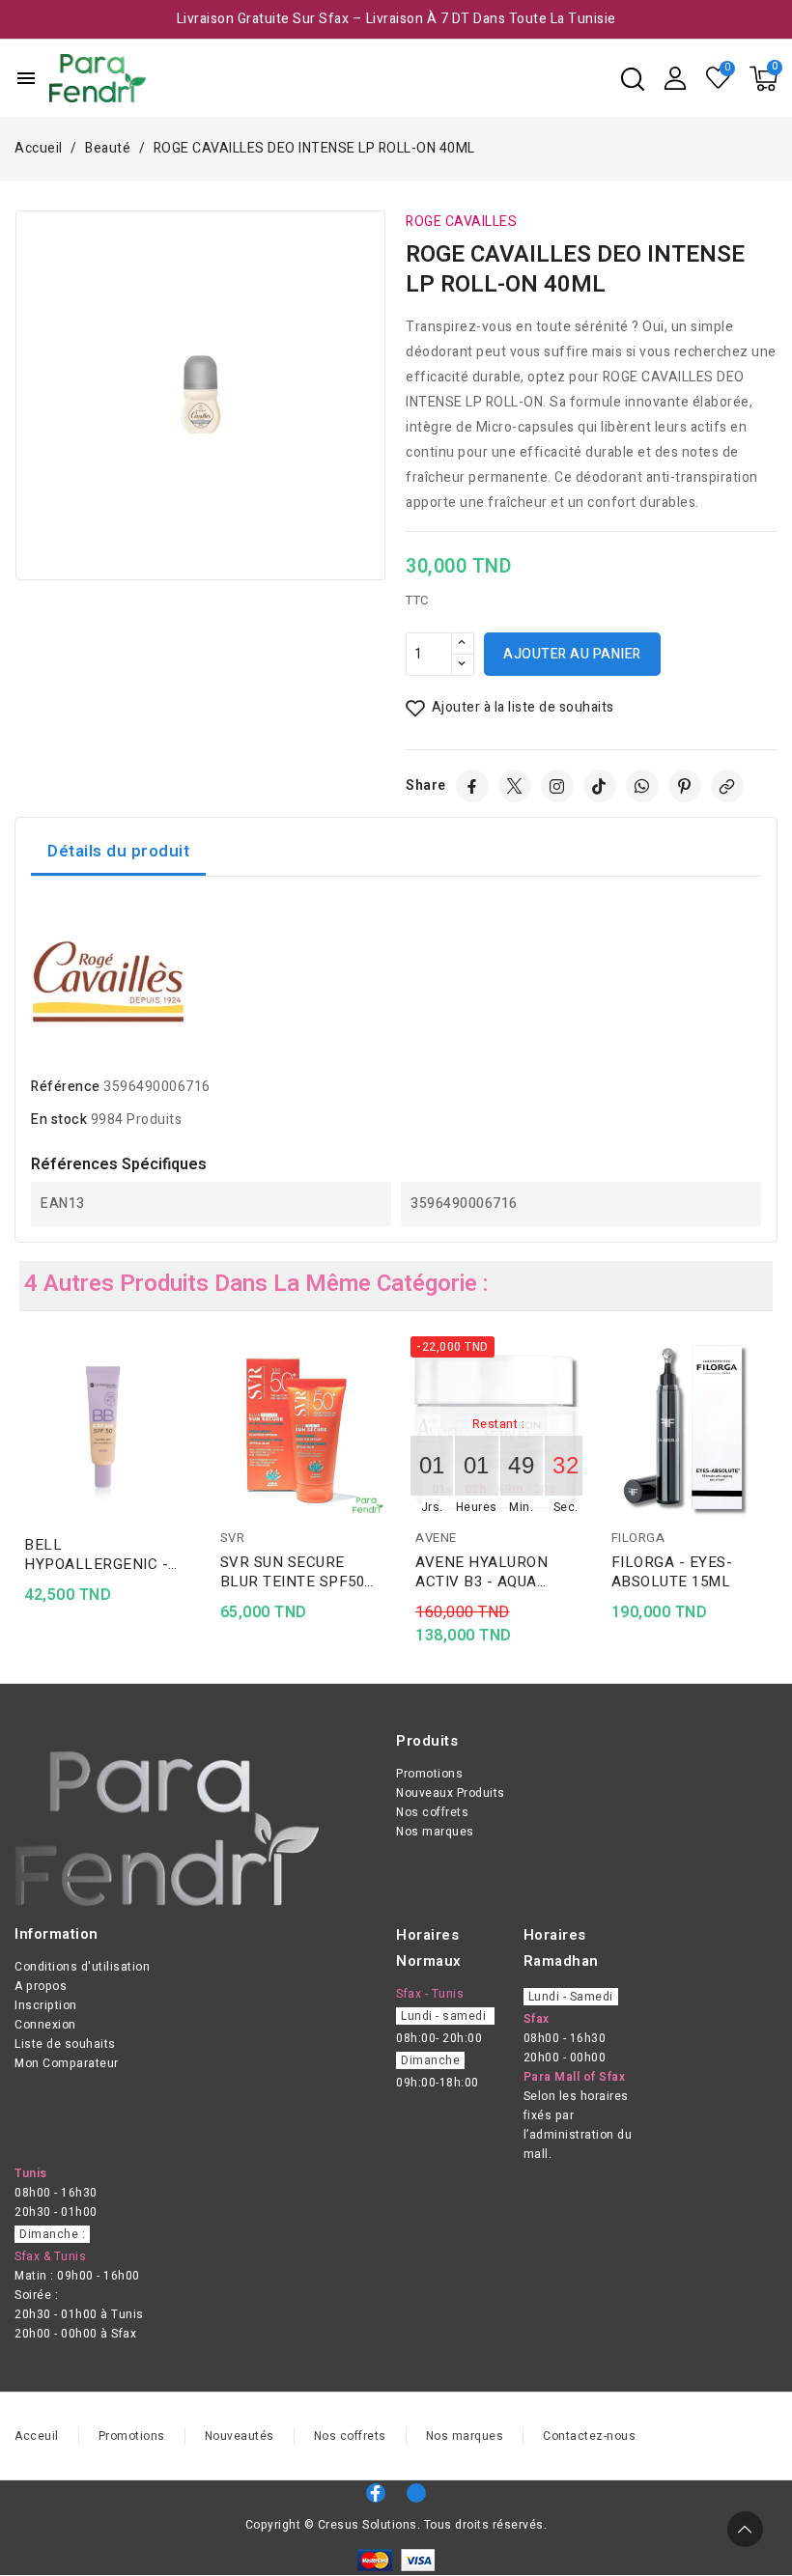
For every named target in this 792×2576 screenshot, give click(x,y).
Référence (66, 1087)
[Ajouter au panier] (184, 1469)
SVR (233, 1538)
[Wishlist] (719, 78)
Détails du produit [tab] (118, 851)
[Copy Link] (727, 786)
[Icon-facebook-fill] (376, 2493)
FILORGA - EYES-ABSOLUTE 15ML (672, 1572)
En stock (59, 1120)
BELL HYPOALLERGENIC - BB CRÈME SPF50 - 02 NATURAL (103, 1554)
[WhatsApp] (642, 786)
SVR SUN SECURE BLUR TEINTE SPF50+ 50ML (297, 1572)
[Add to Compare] (184, 1393)
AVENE (436, 1538)
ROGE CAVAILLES (461, 222)
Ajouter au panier (572, 654)
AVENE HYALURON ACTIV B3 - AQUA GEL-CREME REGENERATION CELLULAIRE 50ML (482, 1572)
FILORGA (638, 1538)
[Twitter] (515, 786)
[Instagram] (557, 786)
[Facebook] (472, 786)
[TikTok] (600, 786)
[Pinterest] (685, 786)
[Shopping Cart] (764, 79)
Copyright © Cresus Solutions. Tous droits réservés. (396, 2525)
